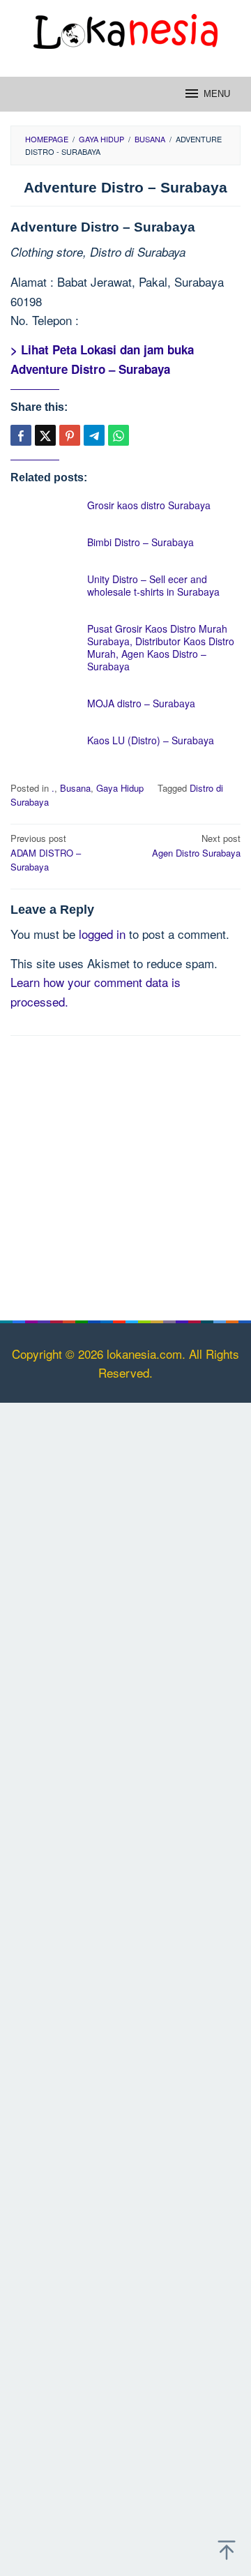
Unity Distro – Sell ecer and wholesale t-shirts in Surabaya (153, 585)
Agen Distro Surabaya (196, 845)
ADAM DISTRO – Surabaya (46, 853)
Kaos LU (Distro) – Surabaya (151, 740)
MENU (217, 94)
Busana (75, 788)
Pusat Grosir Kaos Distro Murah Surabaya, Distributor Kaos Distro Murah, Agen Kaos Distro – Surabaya (161, 647)
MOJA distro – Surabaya (141, 703)
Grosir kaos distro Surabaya (149, 505)
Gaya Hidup (120, 788)
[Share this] (21, 435)
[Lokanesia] (125, 29)
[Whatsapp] (119, 435)
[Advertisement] (125, 1175)
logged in (102, 934)
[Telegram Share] (94, 435)
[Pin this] (70, 435)
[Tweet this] (45, 435)
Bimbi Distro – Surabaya (140, 542)
